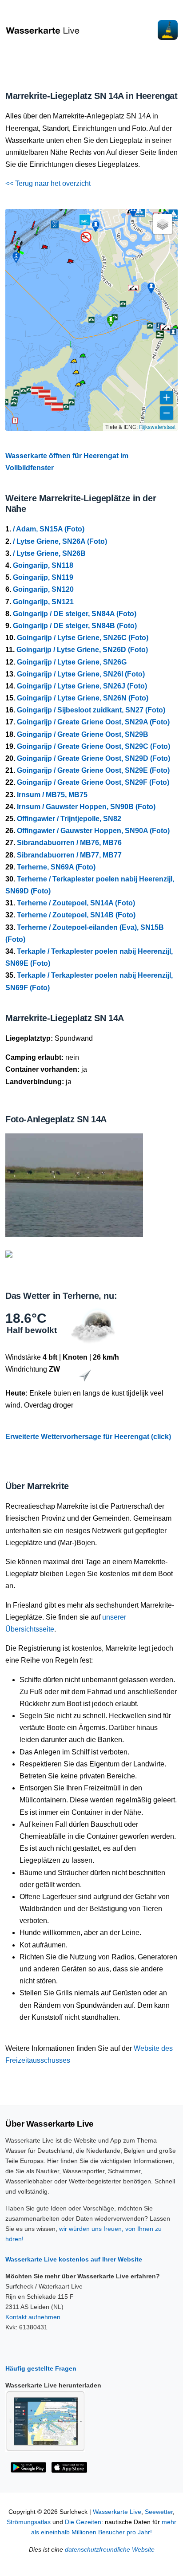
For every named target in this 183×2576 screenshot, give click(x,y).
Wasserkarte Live (117, 2512)
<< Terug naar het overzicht (48, 183)
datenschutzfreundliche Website (110, 2550)
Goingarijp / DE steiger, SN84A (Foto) (75, 614)
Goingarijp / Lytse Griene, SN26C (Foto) (83, 638)
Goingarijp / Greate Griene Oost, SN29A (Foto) (93, 722)
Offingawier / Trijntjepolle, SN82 (69, 819)
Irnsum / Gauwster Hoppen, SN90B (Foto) (86, 807)
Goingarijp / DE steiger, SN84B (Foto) (75, 626)
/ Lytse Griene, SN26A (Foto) (60, 541)
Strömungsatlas (29, 2522)
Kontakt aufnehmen (33, 2317)
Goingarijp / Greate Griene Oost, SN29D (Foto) (93, 758)
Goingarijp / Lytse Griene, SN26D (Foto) (82, 650)
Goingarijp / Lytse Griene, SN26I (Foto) (81, 674)
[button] (64, 215)
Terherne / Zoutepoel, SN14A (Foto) (76, 903)
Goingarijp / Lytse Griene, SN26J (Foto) (82, 686)
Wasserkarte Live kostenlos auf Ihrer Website (74, 2259)
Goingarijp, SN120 (43, 589)
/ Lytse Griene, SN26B (49, 553)
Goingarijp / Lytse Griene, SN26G (72, 662)
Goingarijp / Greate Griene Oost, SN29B (83, 734)
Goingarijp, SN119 (43, 577)
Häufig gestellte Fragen (41, 2368)
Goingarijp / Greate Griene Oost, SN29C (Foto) (93, 746)
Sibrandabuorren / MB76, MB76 (69, 843)
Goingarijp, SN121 (43, 602)
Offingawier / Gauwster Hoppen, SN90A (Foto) (93, 831)
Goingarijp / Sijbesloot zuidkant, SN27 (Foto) (91, 710)
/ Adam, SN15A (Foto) (49, 529)
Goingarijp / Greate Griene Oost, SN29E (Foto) (93, 770)
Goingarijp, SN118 (43, 565)
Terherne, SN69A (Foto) (56, 867)
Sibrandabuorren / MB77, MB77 (69, 855)
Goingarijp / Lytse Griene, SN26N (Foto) (83, 698)
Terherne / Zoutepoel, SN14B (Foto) (76, 915)
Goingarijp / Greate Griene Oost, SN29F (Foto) (93, 782)
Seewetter (159, 2512)
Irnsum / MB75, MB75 (52, 795)
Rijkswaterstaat (157, 427)
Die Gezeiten (83, 2522)
